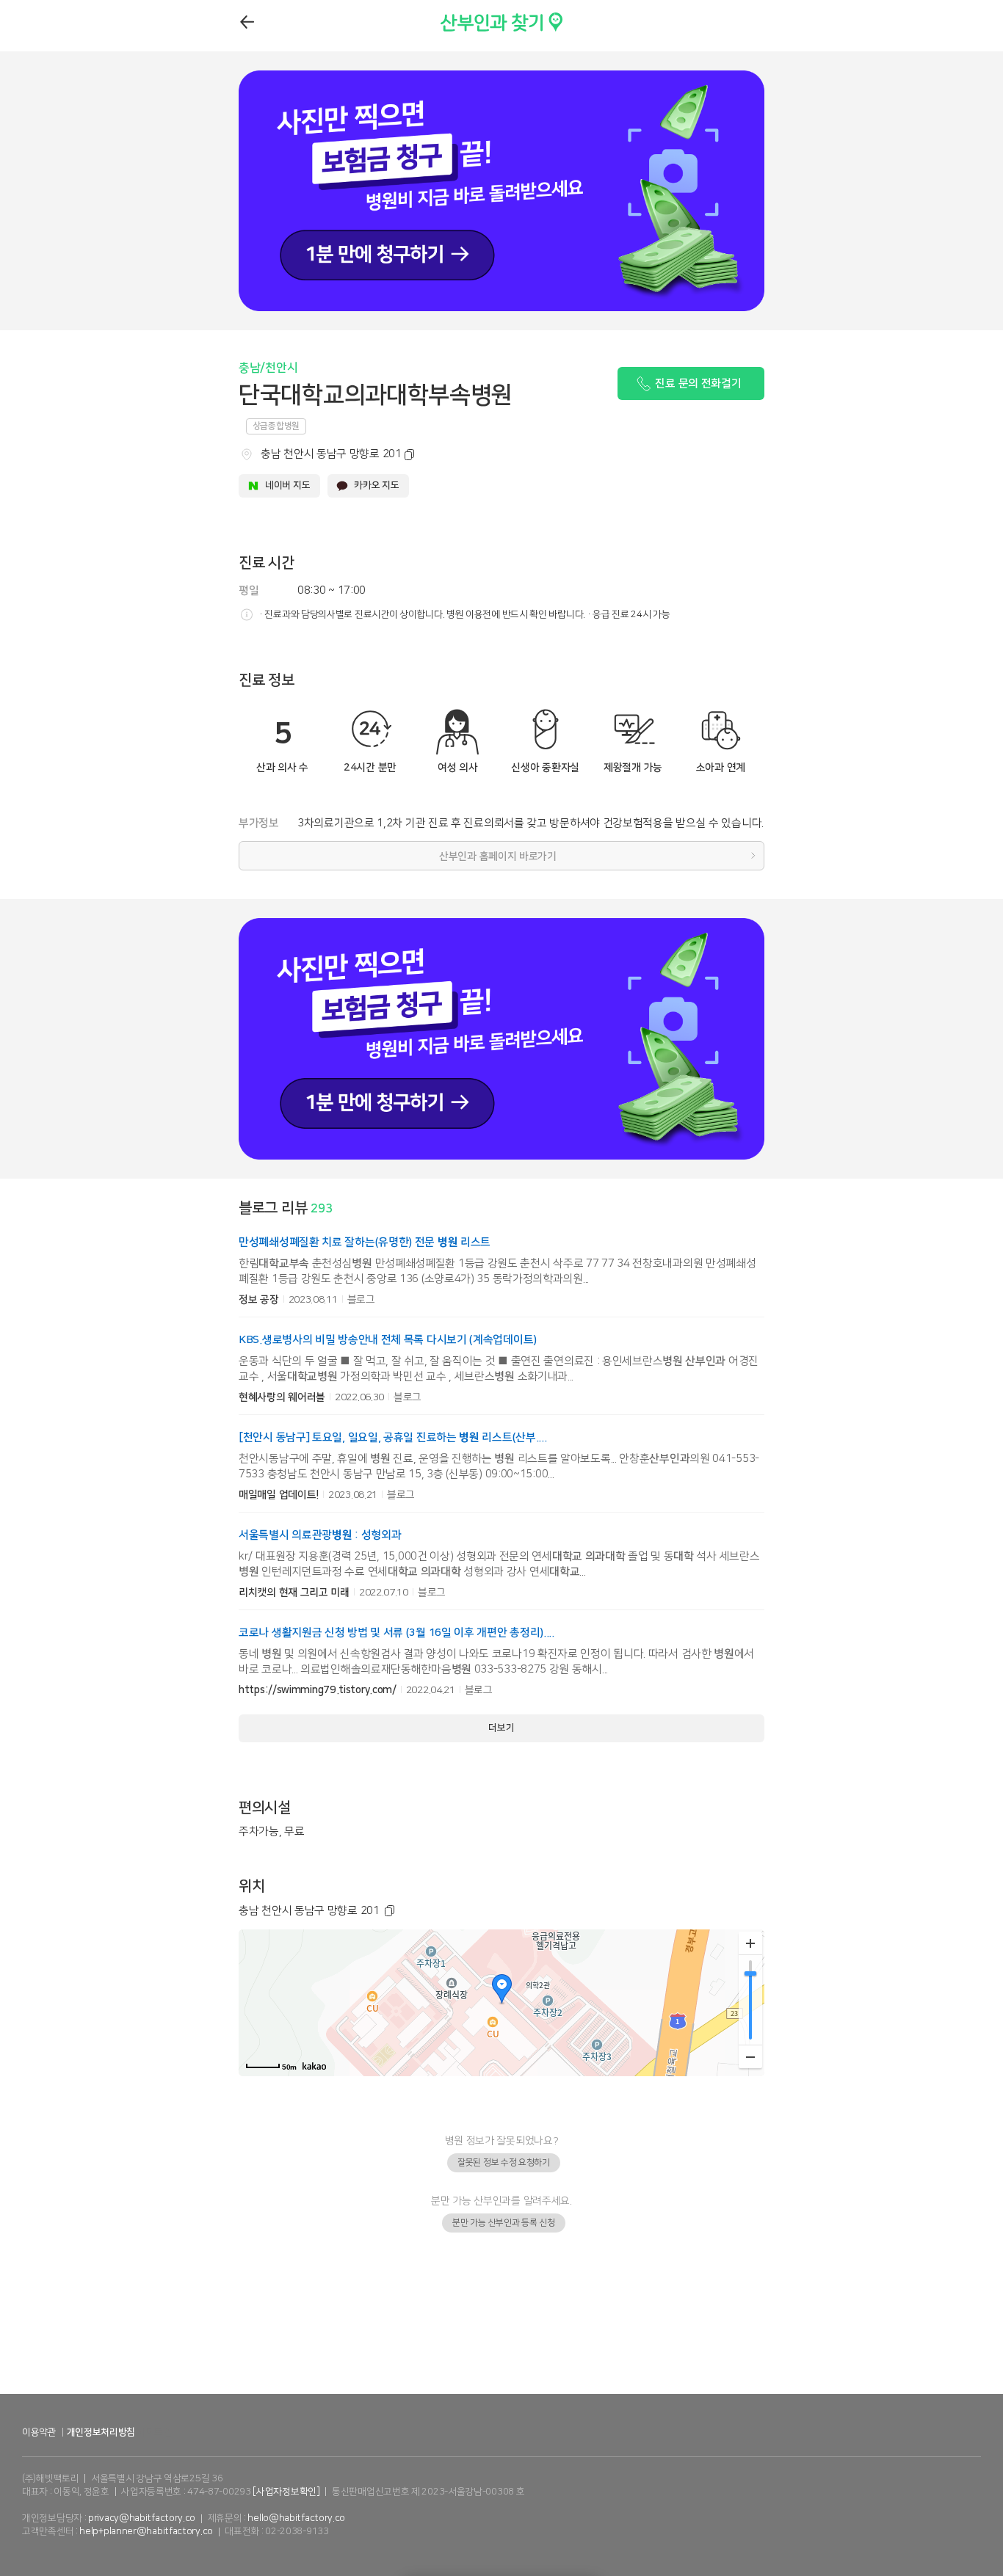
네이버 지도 (287, 485)
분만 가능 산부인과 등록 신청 (503, 2223)
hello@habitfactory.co (296, 2518)
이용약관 (39, 2432)
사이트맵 (155, 2432)
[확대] (750, 1943)
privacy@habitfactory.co (142, 2518)
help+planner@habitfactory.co (146, 2531)
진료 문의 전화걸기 (698, 383)
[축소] (750, 2056)
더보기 (501, 1728)
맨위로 (983, 2536)
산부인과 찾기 (472, 19)
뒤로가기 (248, 22)
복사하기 (407, 455)
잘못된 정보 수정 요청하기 (504, 2162)
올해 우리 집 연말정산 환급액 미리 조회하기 (502, 2377)
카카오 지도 (376, 485)
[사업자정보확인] (286, 2492)
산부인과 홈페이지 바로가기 (498, 856)
